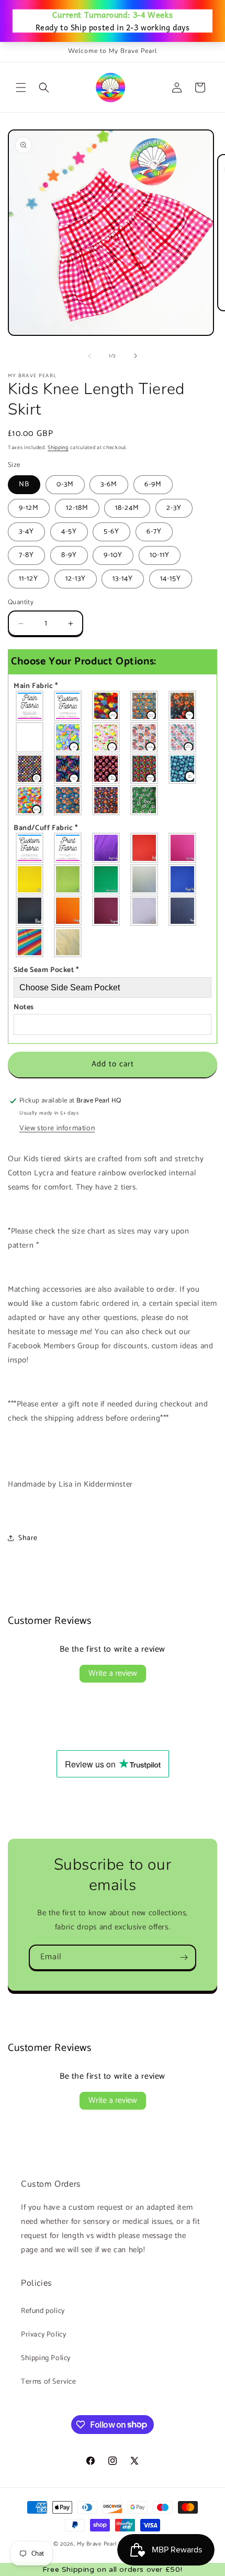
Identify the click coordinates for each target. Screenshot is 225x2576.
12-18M (77, 508)
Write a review (113, 1673)
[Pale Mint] (145, 879)
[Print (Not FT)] (68, 848)
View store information (57, 1128)
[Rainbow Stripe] (30, 942)
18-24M (127, 508)
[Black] (30, 911)
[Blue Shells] (183, 769)
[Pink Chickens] (106, 737)
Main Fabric (36, 686)
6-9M (153, 484)
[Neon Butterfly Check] (30, 769)
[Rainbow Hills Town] (106, 706)
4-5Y (69, 532)
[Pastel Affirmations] (183, 737)
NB (24, 484)
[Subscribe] (184, 1957)
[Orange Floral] (106, 800)
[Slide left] (89, 356)
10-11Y (160, 555)
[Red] (145, 848)
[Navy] (183, 911)
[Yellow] (30, 879)
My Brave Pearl (97, 2544)
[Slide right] (136, 356)
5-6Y (111, 532)
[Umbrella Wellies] (30, 737)
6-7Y (154, 532)
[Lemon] (68, 942)
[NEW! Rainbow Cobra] (145, 769)
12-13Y (76, 579)
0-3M (65, 484)
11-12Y (29, 579)
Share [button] (28, 1538)
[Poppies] (183, 706)
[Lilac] (145, 911)
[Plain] (30, 706)
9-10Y (113, 555)
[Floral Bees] (68, 800)
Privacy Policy (43, 2335)
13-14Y (123, 579)
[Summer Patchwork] (145, 706)
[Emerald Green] (106, 879)
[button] (21, 88)
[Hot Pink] (183, 848)
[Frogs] (68, 737)
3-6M (109, 484)
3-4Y (26, 532)
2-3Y (174, 508)
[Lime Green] (68, 879)
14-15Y (171, 579)
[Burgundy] (106, 911)
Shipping (58, 447)
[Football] (145, 800)
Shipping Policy (46, 2358)
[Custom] (68, 706)
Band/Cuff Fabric (46, 828)
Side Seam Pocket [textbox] (46, 970)
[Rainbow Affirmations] (145, 737)
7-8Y (26, 555)
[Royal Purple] (106, 848)
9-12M (29, 508)
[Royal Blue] (183, 879)
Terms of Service (49, 2382)
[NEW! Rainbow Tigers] (68, 769)
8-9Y (69, 555)
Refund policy (43, 2311)
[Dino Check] (30, 800)
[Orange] (68, 911)
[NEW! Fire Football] (106, 769)
